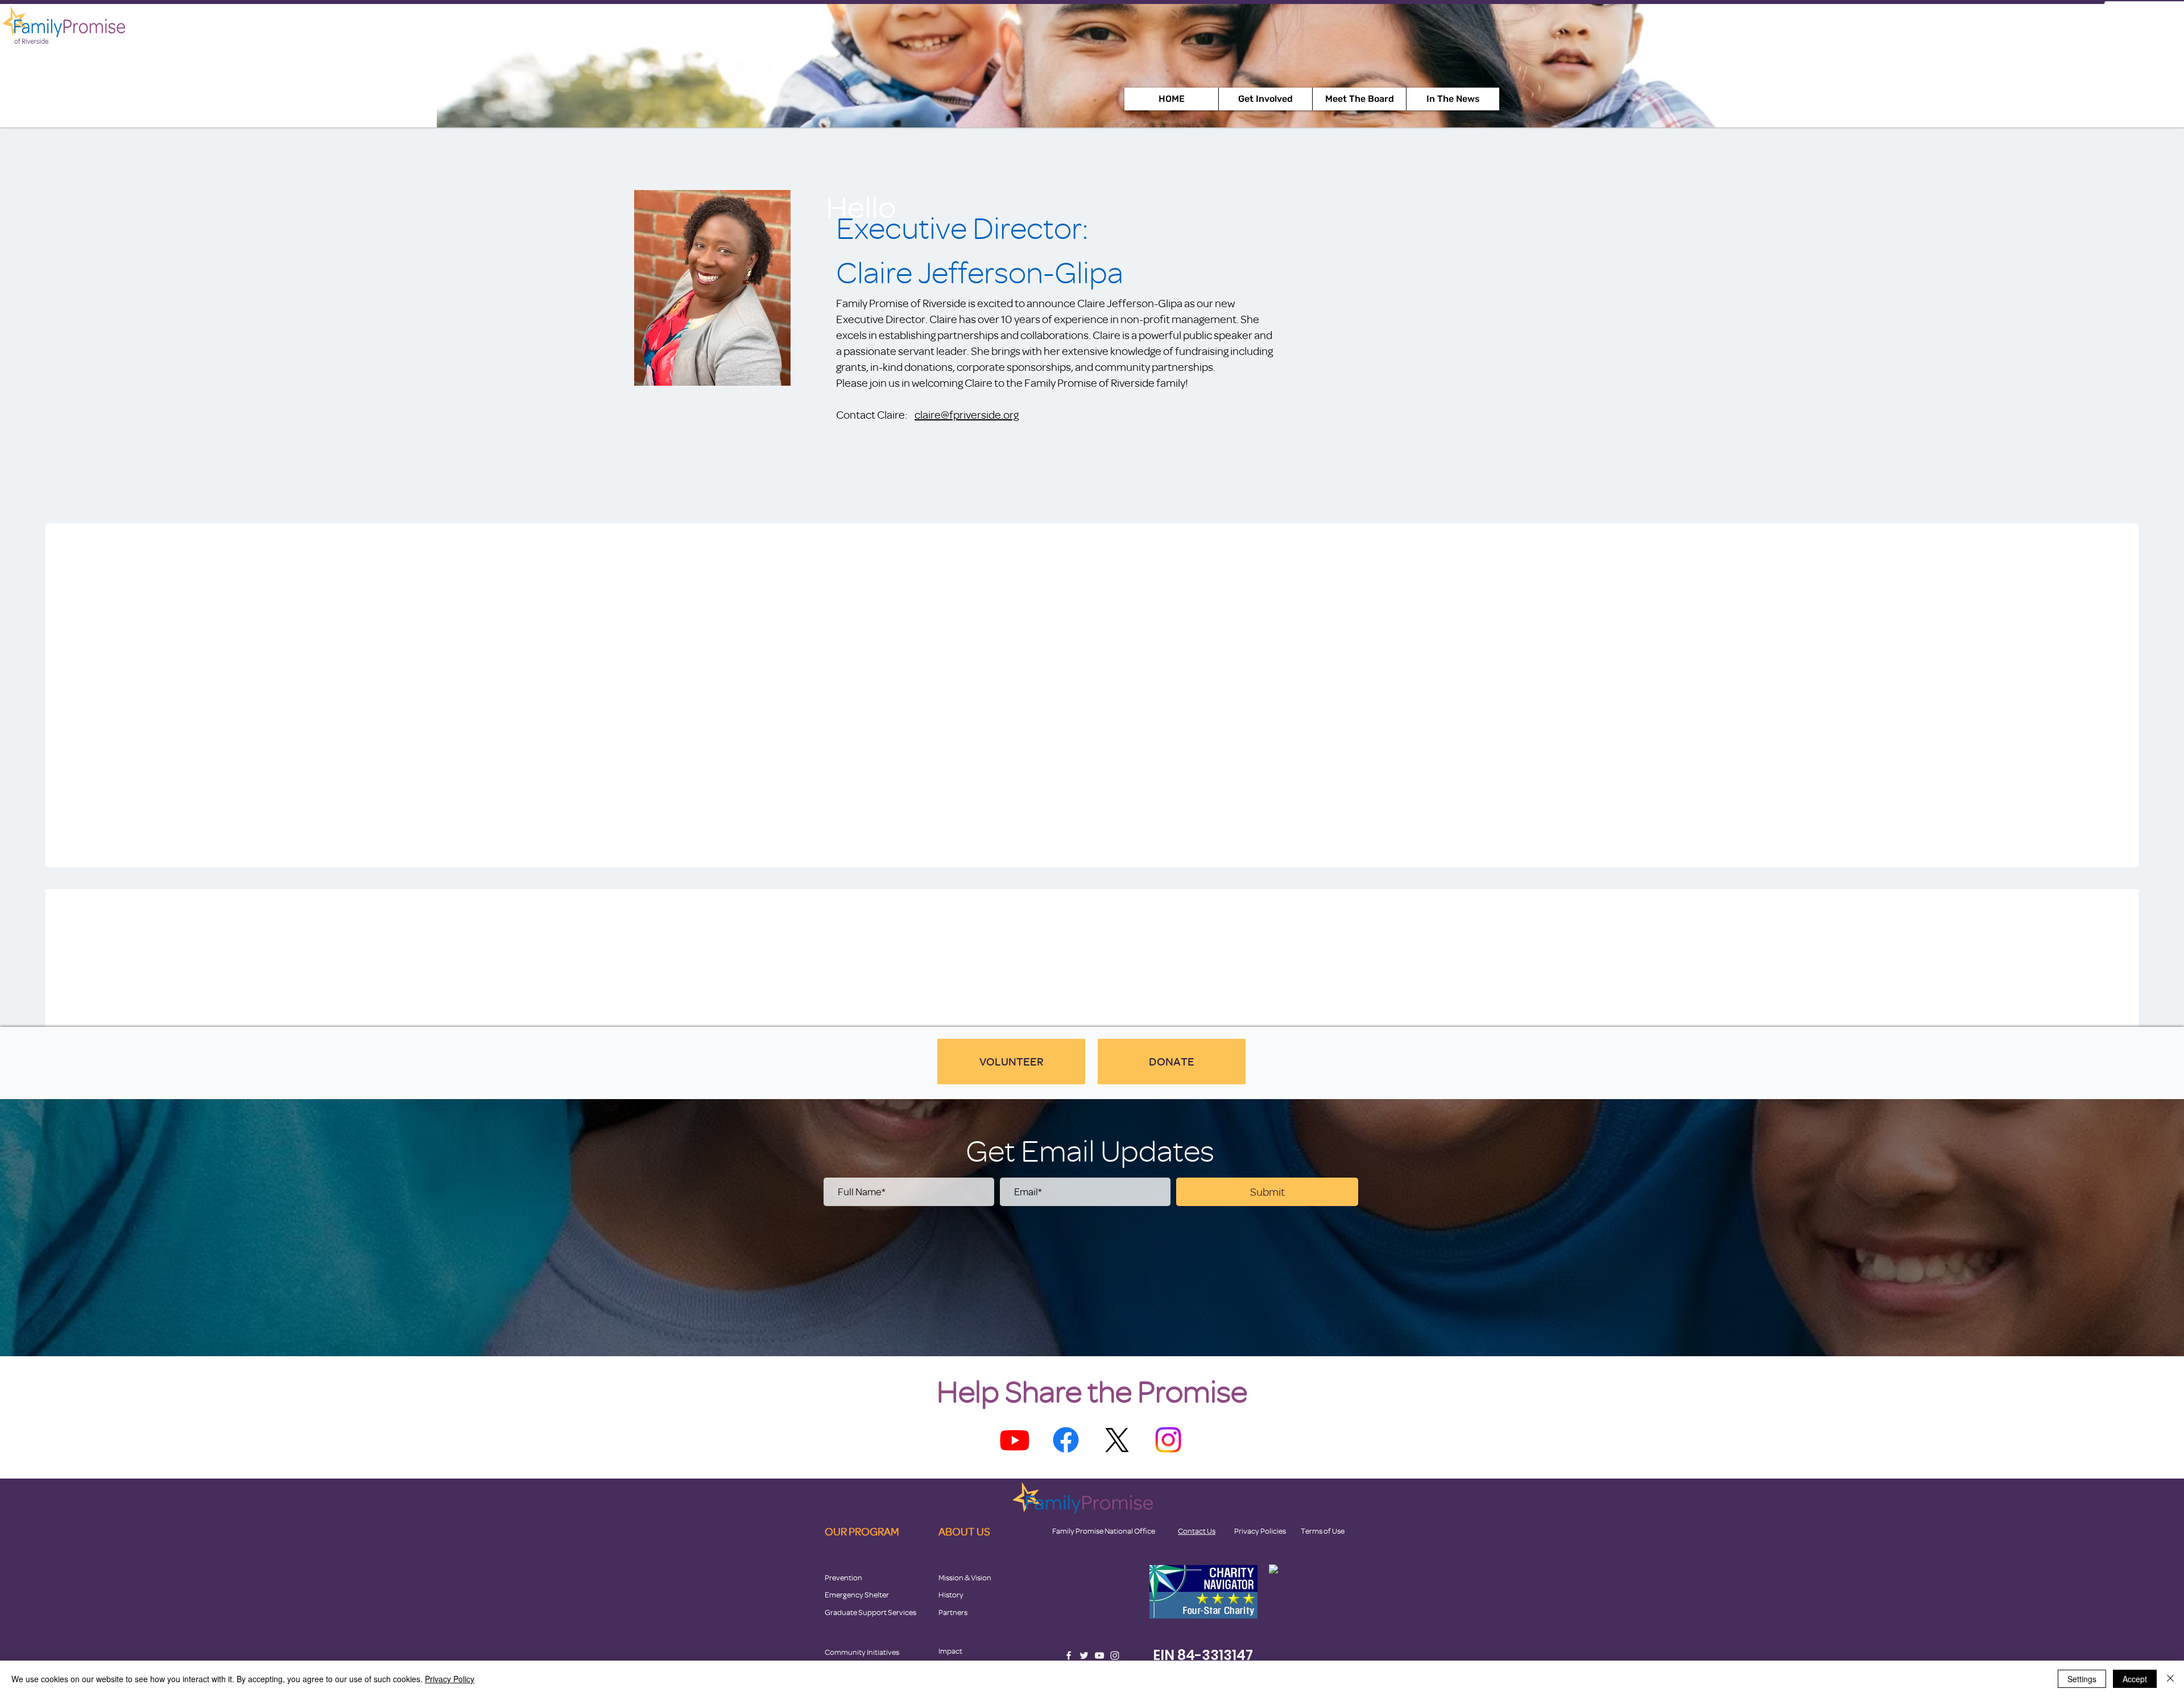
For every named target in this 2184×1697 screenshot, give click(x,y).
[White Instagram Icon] (1115, 1655)
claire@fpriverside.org (967, 414)
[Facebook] (1066, 1440)
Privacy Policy (450, 1679)
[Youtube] (1015, 1440)
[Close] (2170, 1679)
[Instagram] (1168, 1440)
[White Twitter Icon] (1084, 1655)
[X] (1117, 1440)
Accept (2135, 1679)
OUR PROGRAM (862, 1531)
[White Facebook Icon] (1069, 1655)
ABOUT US (964, 1531)
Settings (2082, 1679)
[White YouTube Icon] (1099, 1655)
